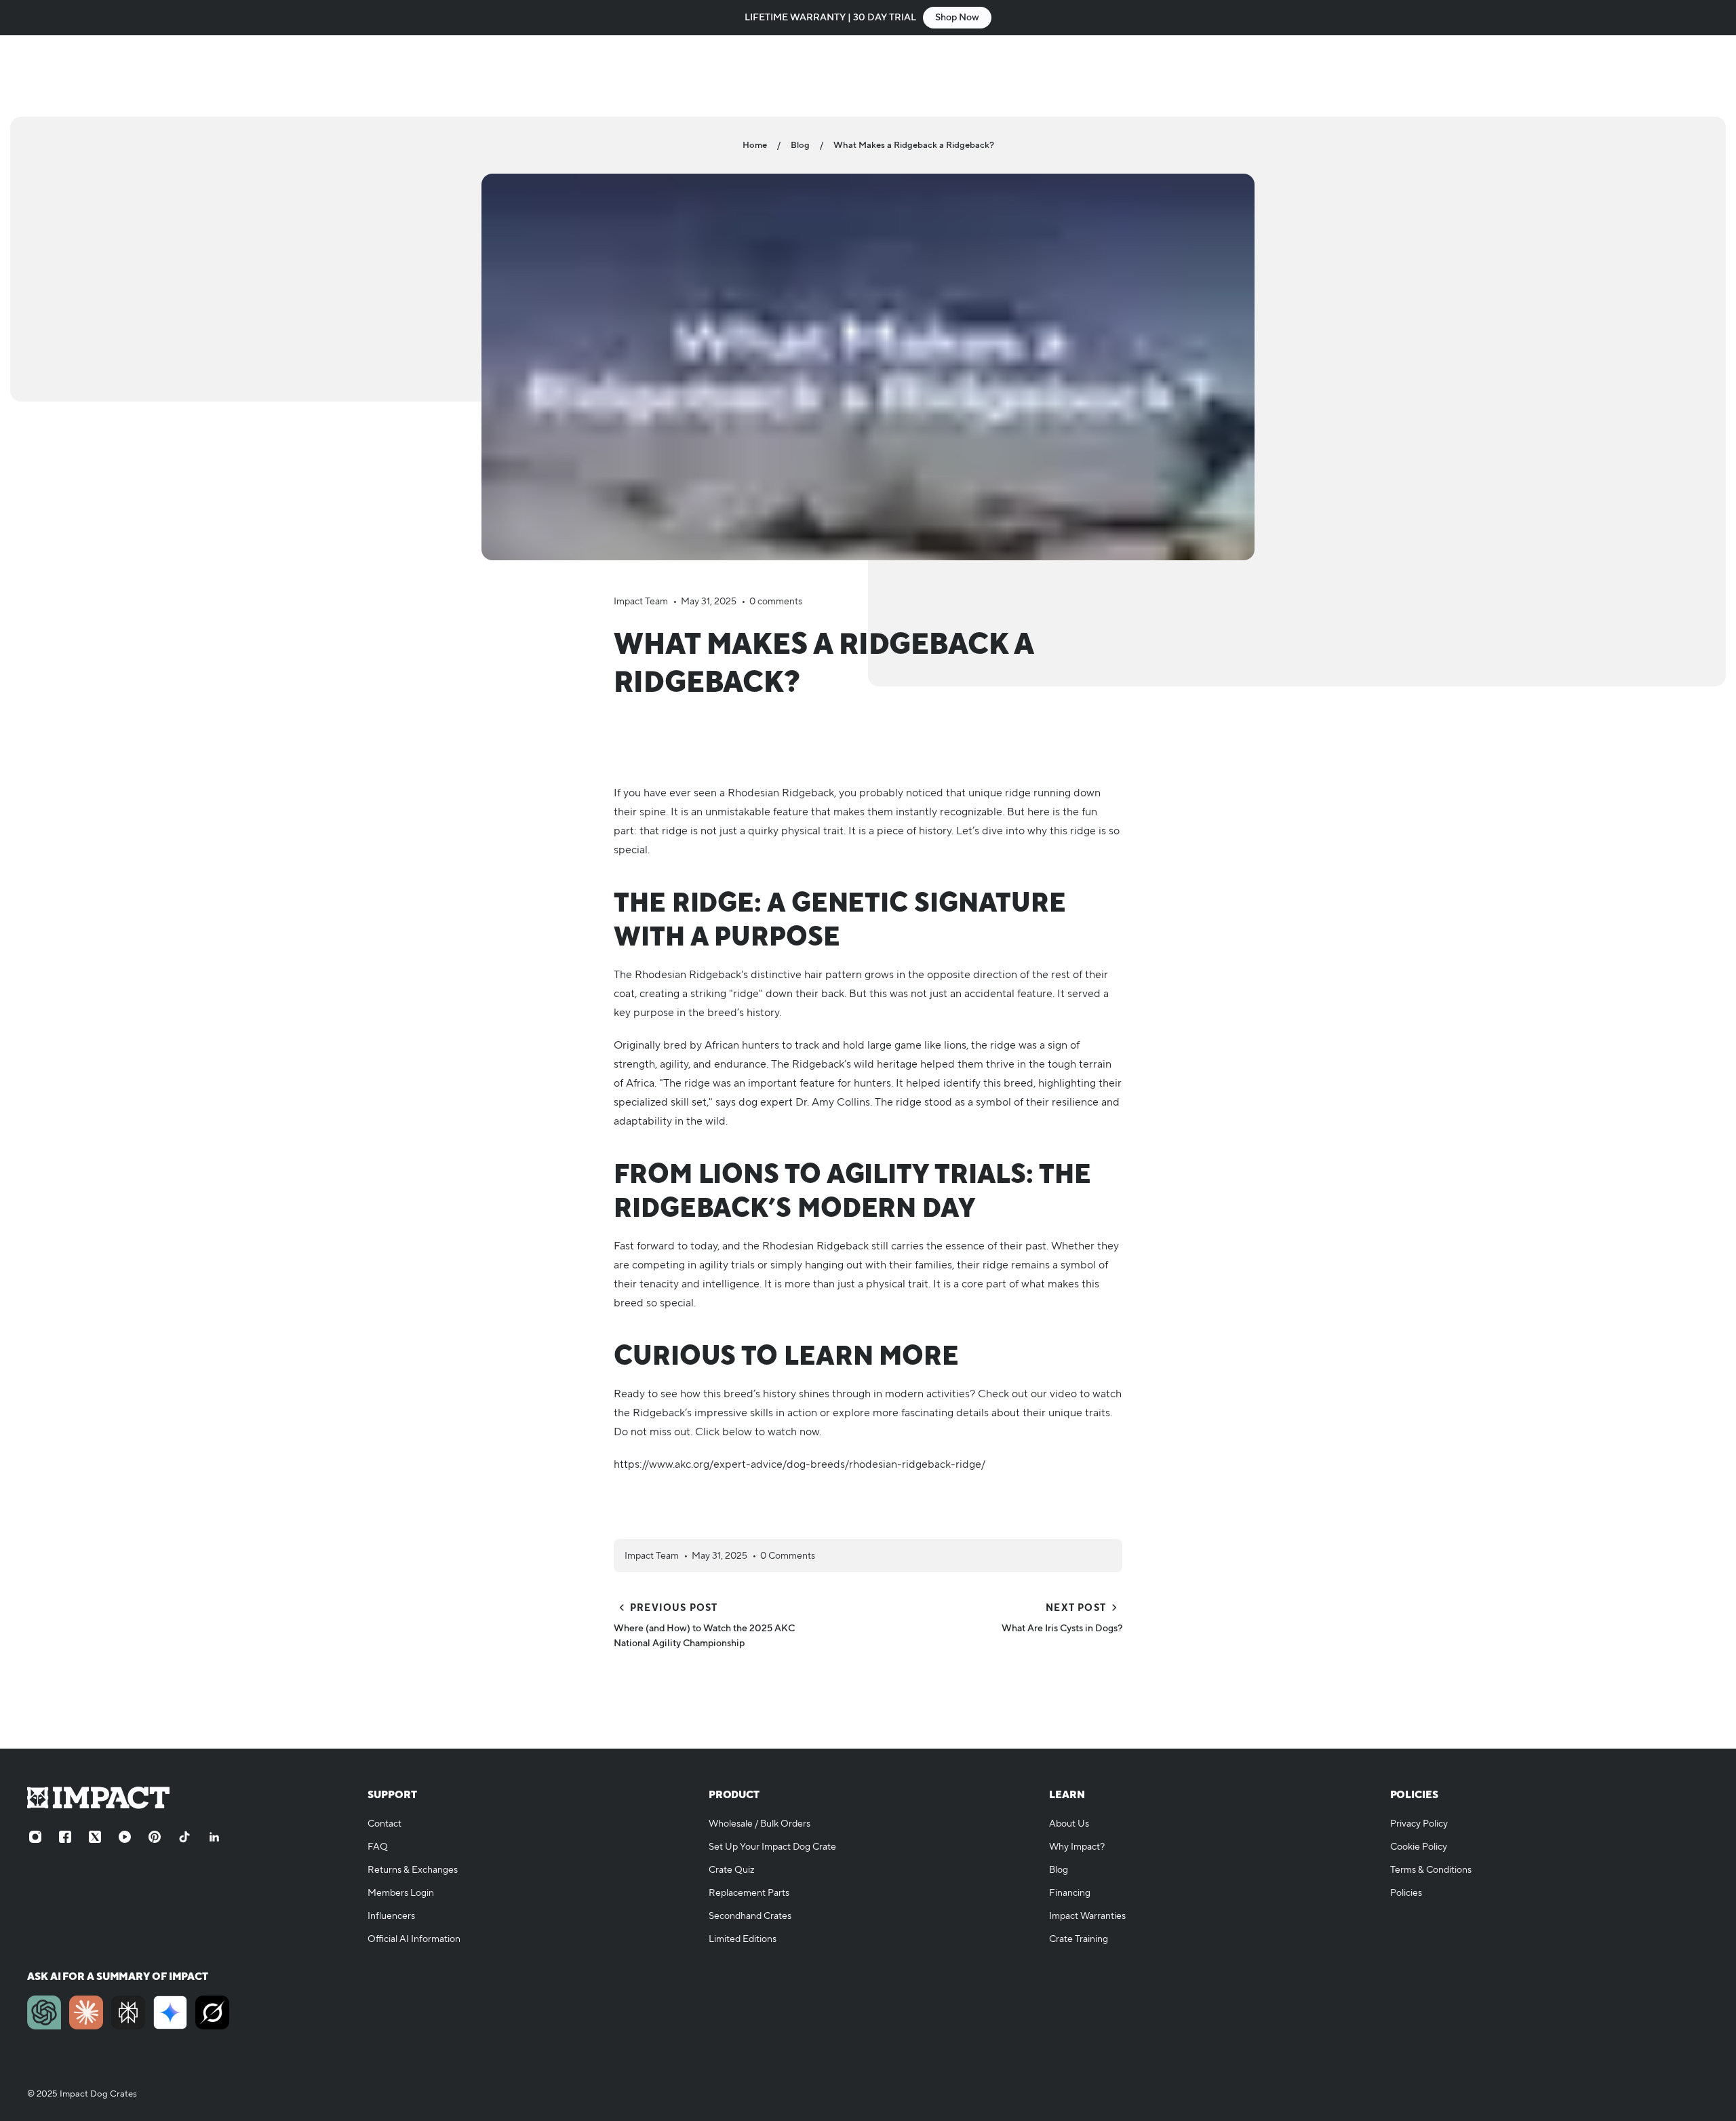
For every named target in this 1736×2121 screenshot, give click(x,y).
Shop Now (957, 18)
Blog (800, 145)
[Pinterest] (155, 1837)
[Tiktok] (184, 1837)
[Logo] (102, 76)
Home (755, 145)
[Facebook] (65, 1837)
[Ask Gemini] (170, 2012)
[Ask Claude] (86, 2012)
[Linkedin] (214, 1837)
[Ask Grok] (212, 2012)
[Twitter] (95, 1837)
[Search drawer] (1636, 76)
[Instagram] (35, 1837)
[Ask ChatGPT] (44, 2012)
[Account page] (1668, 76)
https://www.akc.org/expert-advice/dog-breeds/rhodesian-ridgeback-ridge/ (800, 1464)
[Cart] (1701, 76)
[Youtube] (125, 1837)
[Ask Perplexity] (128, 2012)
